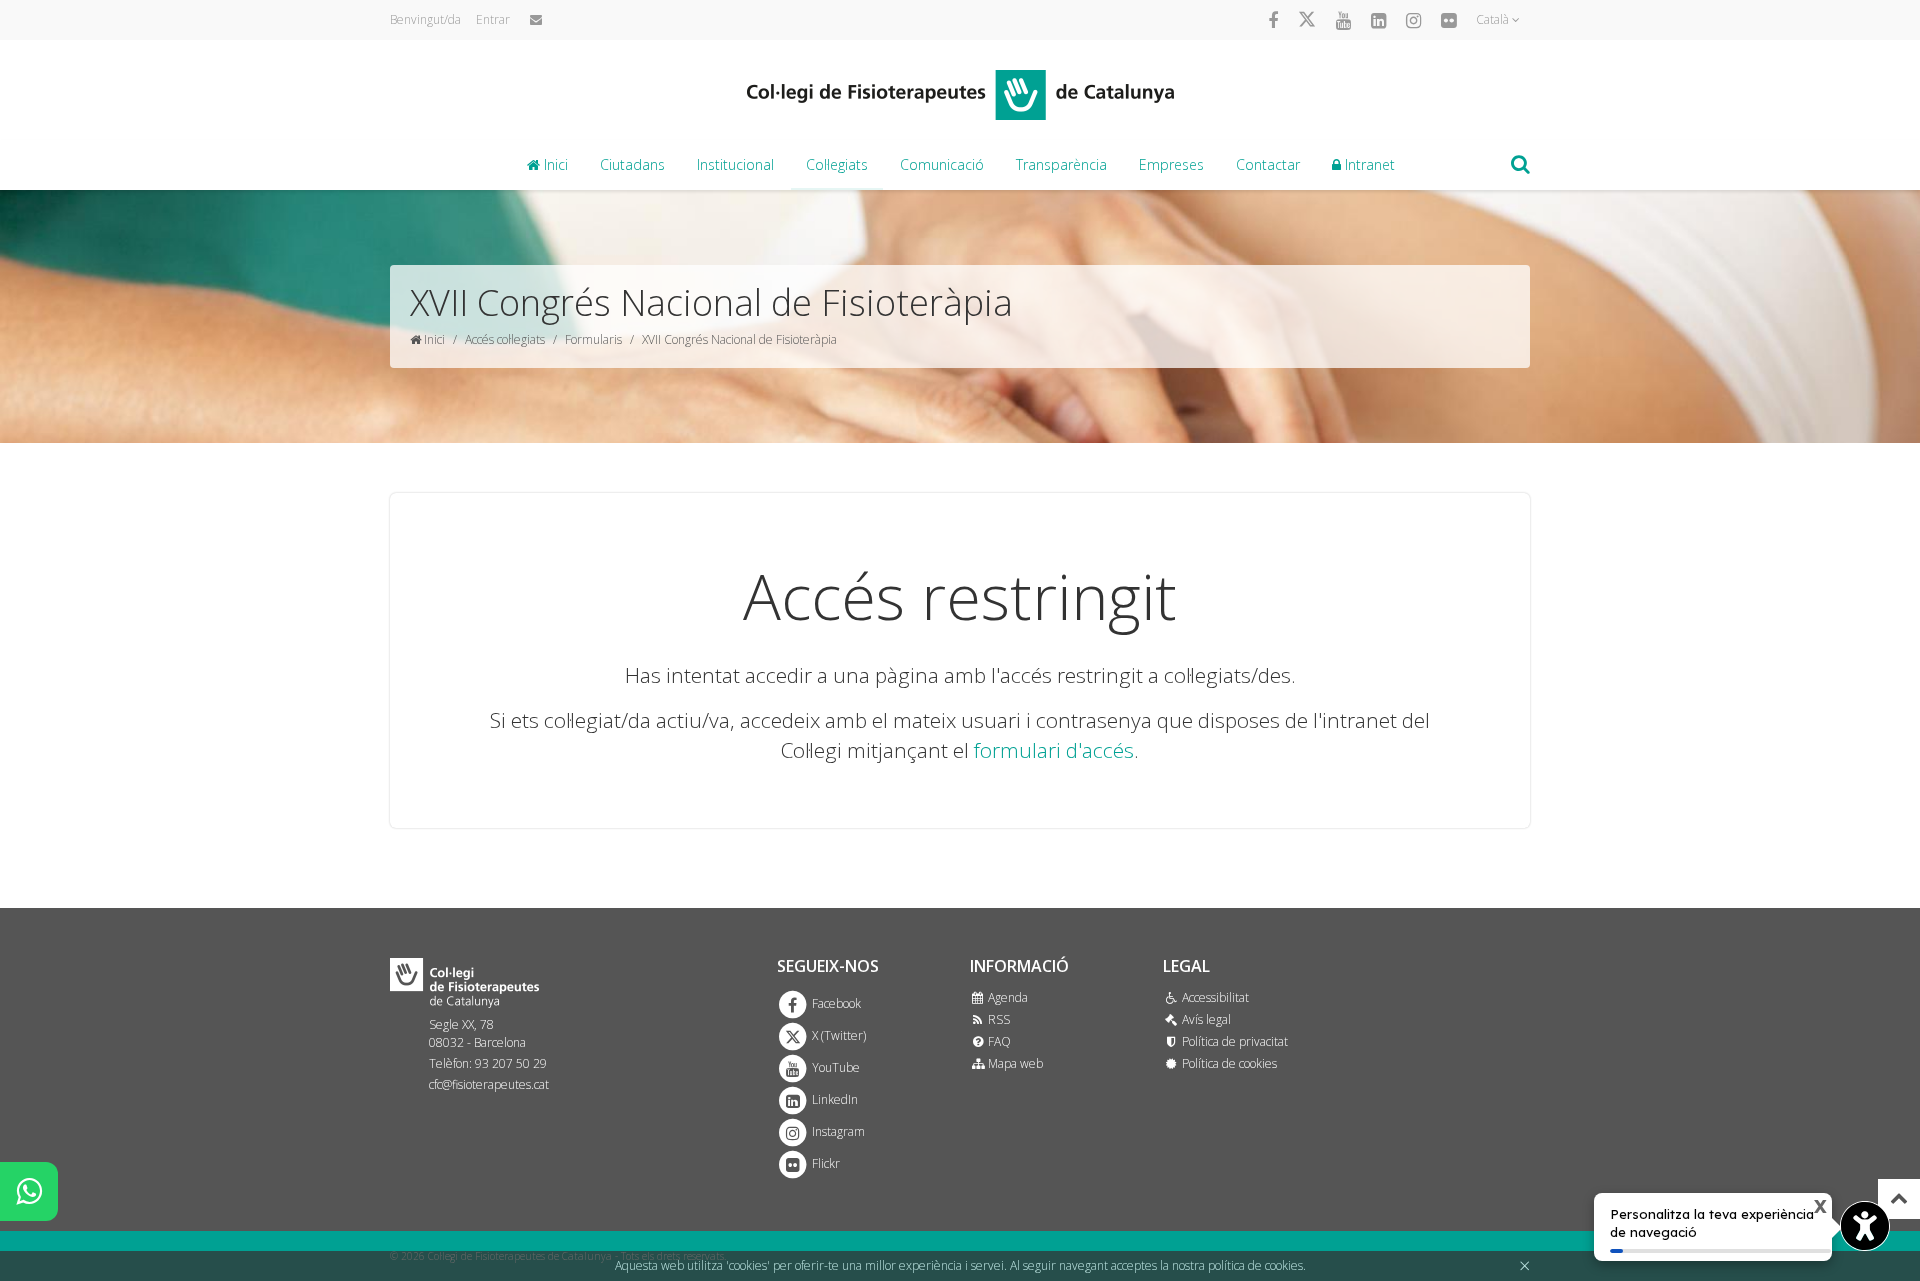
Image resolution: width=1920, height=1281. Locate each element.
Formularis (593, 339)
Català (1494, 19)
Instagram (837, 1131)
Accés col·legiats (505, 339)
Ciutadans (632, 164)
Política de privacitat (1233, 1041)
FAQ (998, 1041)
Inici (554, 164)
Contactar (1268, 164)
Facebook (835, 1003)
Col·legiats (837, 164)
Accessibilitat (1213, 997)
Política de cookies (1227, 1063)
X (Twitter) (837, 1035)
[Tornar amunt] (1899, 1199)
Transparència (1061, 164)
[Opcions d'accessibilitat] (1865, 1226)
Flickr (824, 1163)
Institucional (735, 164)
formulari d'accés (1054, 750)
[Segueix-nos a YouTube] (1343, 20)
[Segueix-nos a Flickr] (1448, 20)
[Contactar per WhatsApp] (29, 1191)
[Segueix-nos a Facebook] (1273, 20)
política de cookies (1255, 1265)
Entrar (493, 19)
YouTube (834, 1067)
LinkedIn (833, 1099)
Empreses (1171, 164)
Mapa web (1014, 1063)
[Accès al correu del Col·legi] (536, 20)
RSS (997, 1019)
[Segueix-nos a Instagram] (1413, 20)
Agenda (1006, 997)
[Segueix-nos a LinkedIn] (1378, 20)
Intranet (1368, 164)
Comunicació (942, 164)
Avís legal (1204, 1019)
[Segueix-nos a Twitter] (1307, 20)
